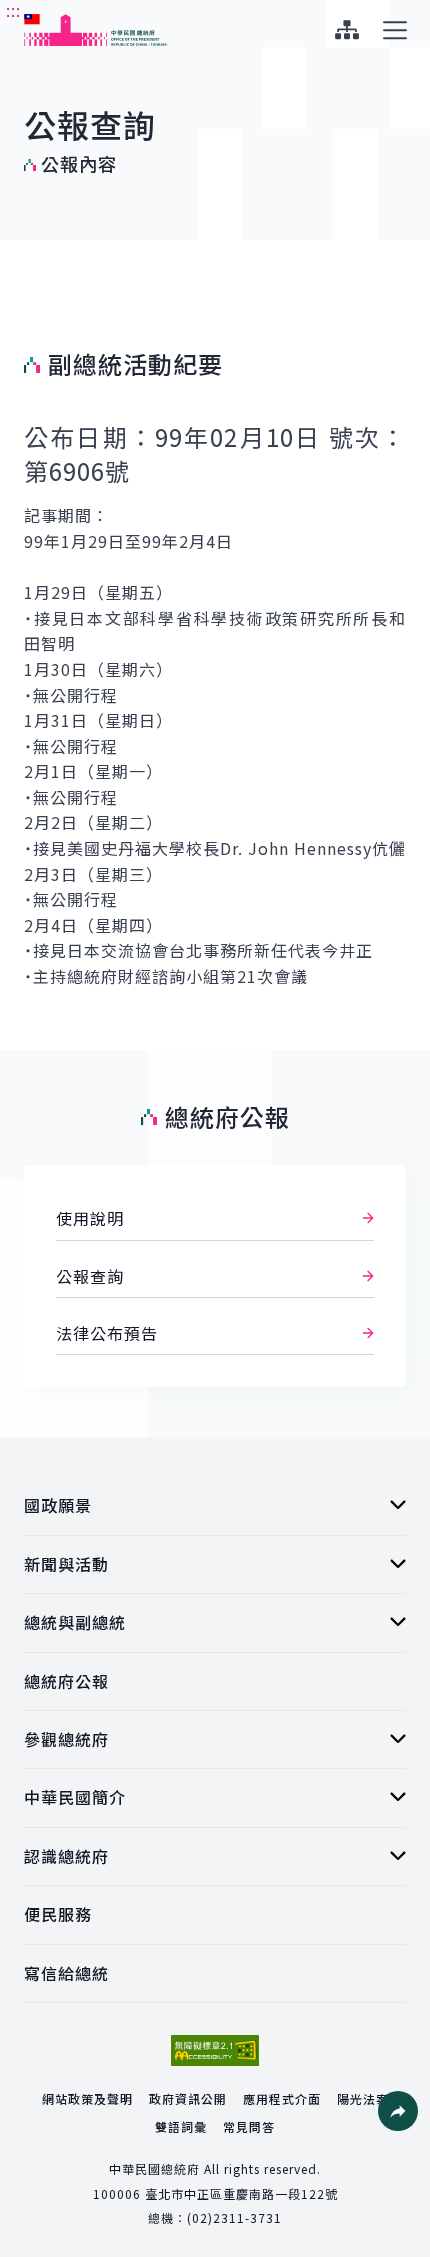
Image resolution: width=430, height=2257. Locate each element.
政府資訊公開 (188, 2098)
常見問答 (249, 2126)
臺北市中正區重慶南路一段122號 (241, 2193)
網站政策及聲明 (87, 2098)
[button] (398, 2111)
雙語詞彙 (181, 2126)
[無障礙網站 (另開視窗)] (215, 2050)
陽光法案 (363, 2098)
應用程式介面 (282, 2098)
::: (13, 11)
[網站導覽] (346, 30)
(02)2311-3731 (234, 2217)
